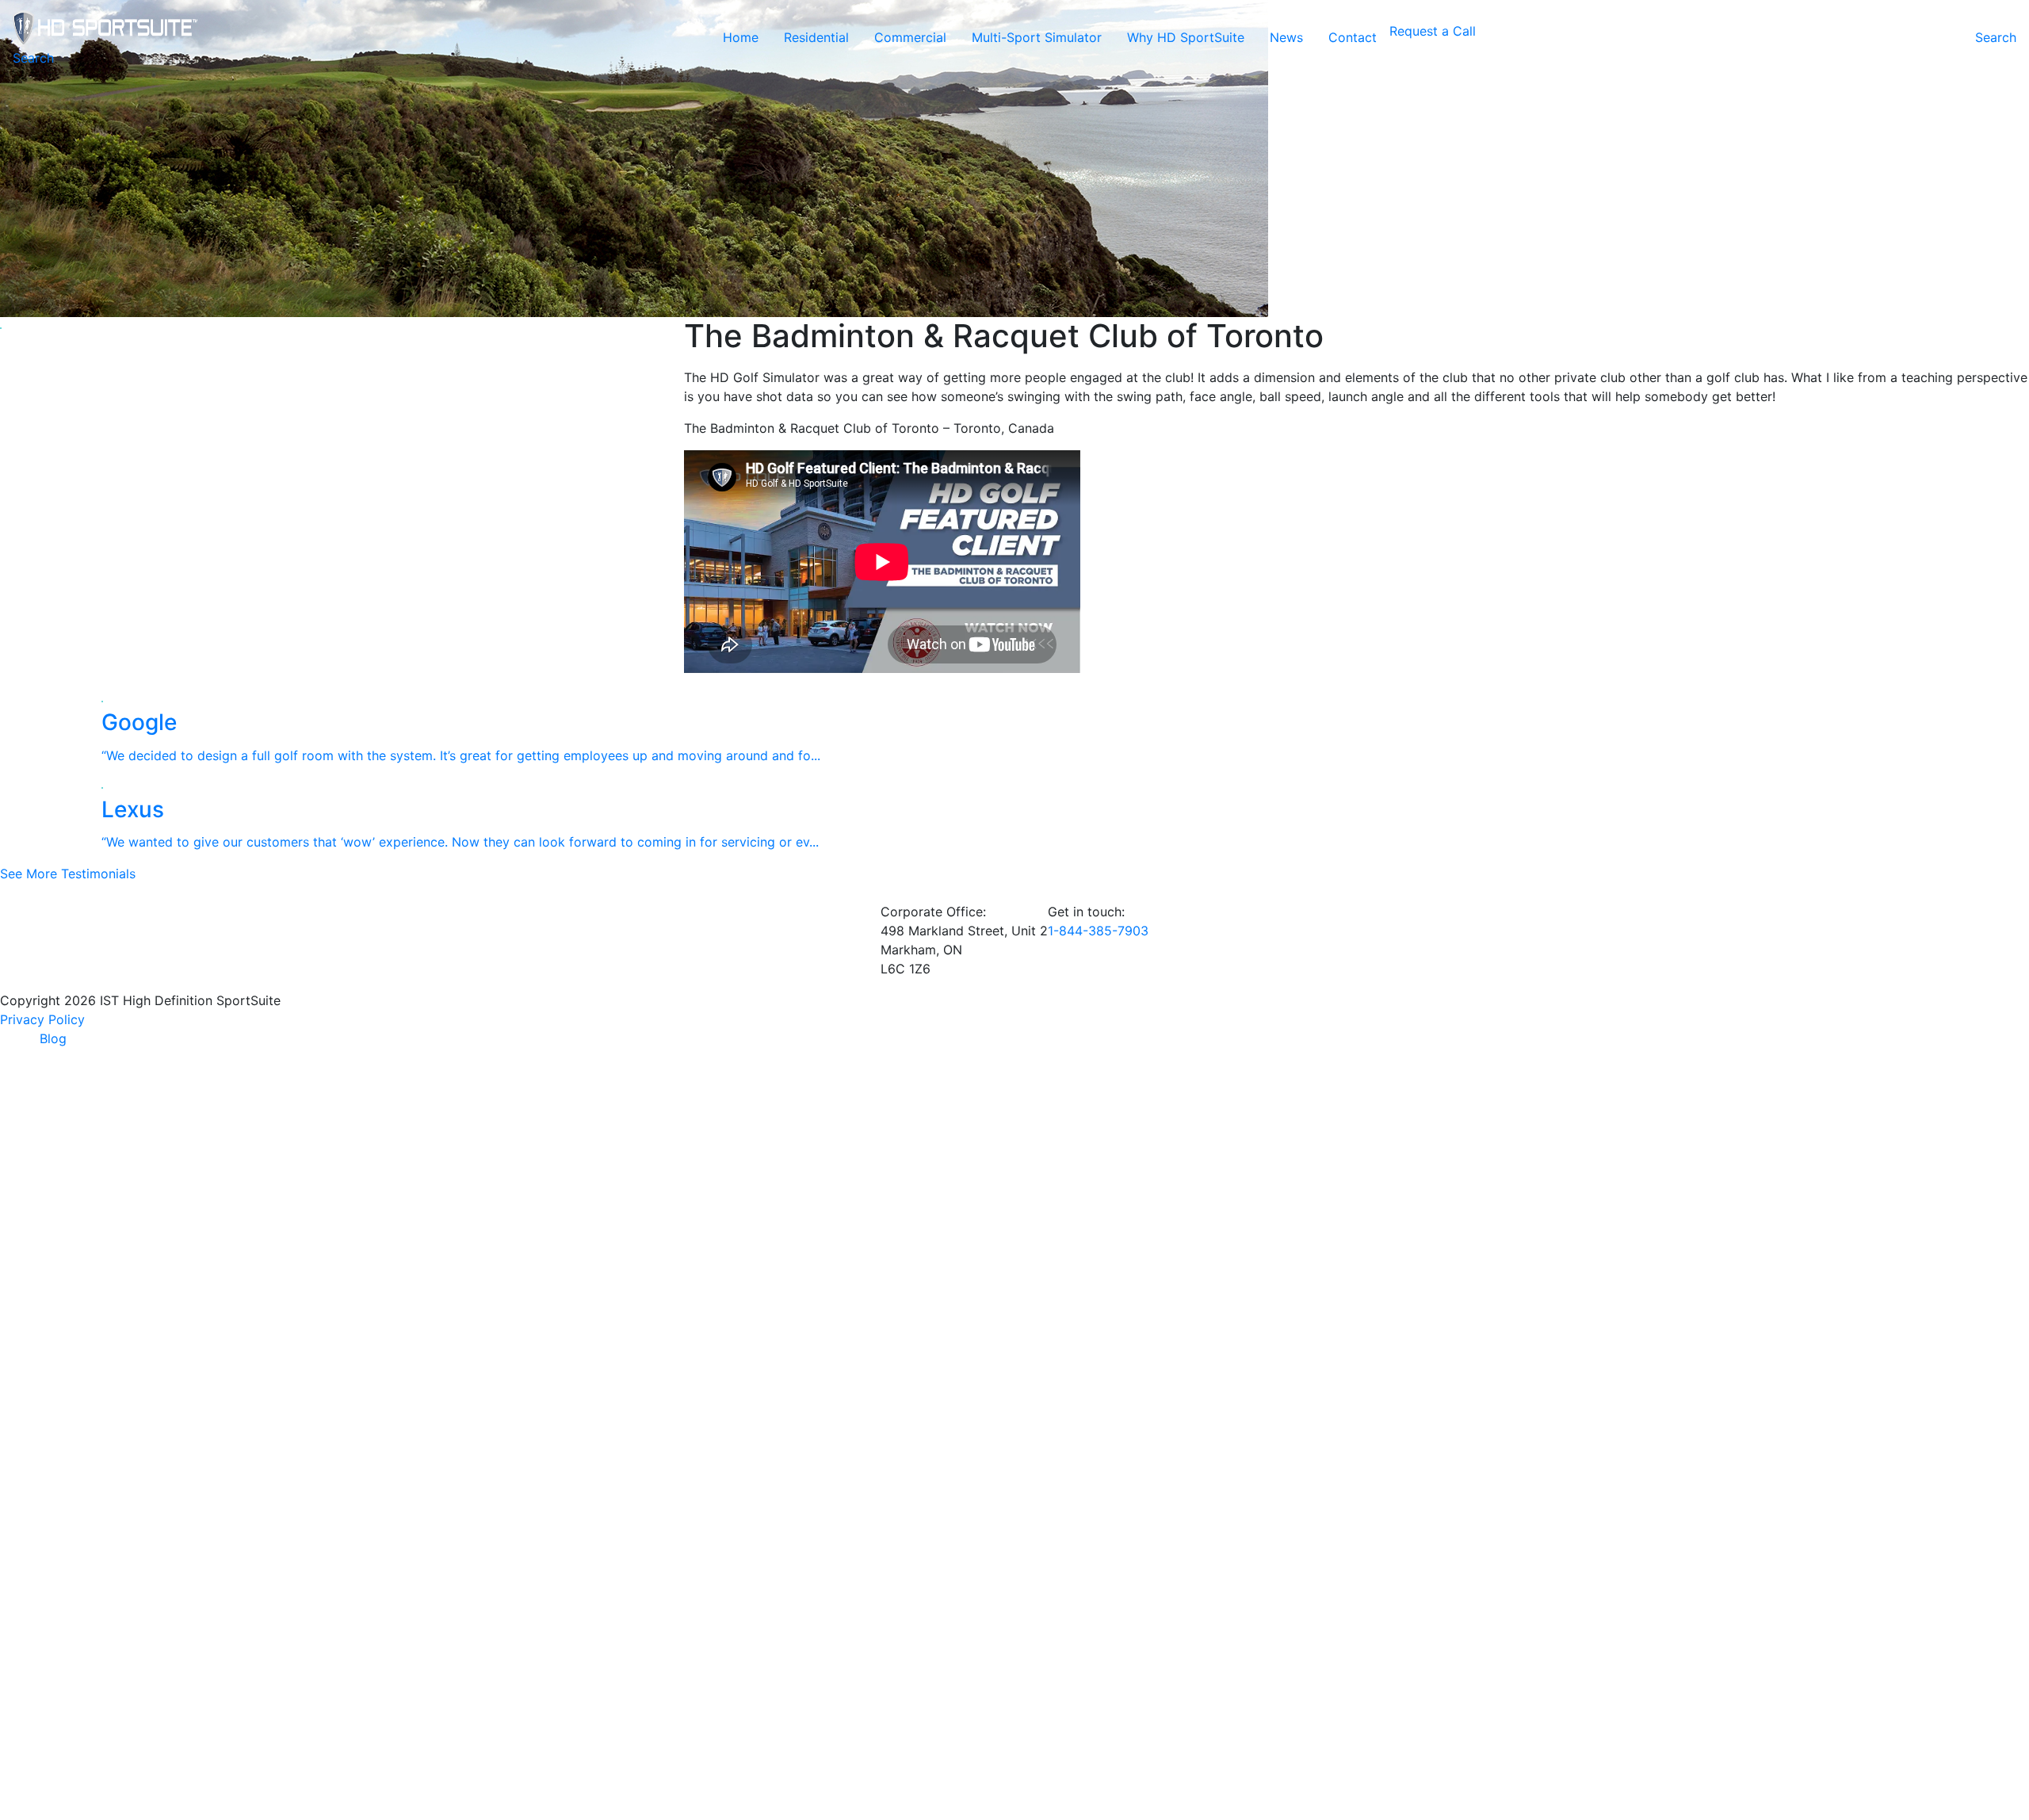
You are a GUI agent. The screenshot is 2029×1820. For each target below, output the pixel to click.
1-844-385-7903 (1098, 931)
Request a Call (1433, 31)
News (1286, 37)
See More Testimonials (68, 874)
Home (741, 37)
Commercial (910, 37)
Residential (816, 37)
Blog (53, 1038)
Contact (1353, 37)
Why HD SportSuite (1186, 37)
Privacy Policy (42, 1019)
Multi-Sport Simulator (1037, 37)
